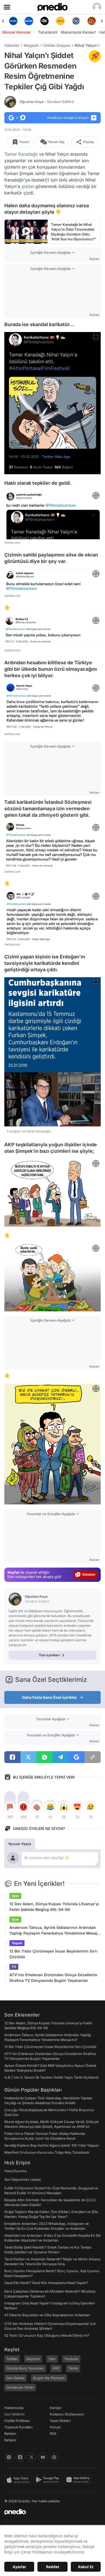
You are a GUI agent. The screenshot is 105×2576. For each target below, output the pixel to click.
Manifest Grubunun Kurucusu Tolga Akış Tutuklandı (47, 2152)
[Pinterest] (54, 2457)
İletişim (10, 2440)
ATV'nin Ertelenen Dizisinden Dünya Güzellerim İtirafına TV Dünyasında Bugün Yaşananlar (53, 1978)
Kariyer (56, 2408)
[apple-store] (19, 2480)
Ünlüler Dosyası (57, 45)
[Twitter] (31, 2457)
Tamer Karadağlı (21, 154)
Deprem (33, 2359)
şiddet (28, 186)
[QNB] (60, 21)
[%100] (45, 21)
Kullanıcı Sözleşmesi (67, 2414)
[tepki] (10, 1807)
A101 (56, 2368)
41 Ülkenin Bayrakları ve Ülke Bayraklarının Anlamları (47, 2315)
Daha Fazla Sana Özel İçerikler (50, 1697)
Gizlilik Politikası (17, 2421)
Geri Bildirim (14, 2414)
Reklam (10, 2434)
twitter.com (12, 543)
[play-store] (49, 2480)
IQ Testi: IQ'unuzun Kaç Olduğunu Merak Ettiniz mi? (47, 2335)
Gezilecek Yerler (20, 2387)
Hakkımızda (14, 2408)
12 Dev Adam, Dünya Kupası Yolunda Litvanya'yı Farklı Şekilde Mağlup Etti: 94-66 (54, 1907)
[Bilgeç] (92, 21)
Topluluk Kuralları (18, 2427)
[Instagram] (9, 2457)
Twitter (12, 2359)
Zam (52, 2359)
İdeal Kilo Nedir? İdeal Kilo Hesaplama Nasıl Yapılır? (46, 2283)
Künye (55, 2427)
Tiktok (73, 2368)
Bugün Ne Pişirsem (49, 2378)
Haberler (12, 45)
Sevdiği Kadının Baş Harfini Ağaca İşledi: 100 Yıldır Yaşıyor (52, 2145)
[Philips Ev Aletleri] (13, 21)
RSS (53, 2434)
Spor (15, 1896)
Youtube (71, 2359)
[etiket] (95, 56)
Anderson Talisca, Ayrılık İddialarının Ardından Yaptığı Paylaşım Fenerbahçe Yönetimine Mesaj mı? (53, 1931)
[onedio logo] (49, 2512)
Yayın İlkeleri (60, 2421)
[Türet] (76, 21)
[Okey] (29, 21)
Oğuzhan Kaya (47, 102)
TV (14, 1967)
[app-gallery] (79, 2480)
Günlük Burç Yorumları (25, 2368)
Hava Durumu (16, 2171)
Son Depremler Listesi (22, 2179)
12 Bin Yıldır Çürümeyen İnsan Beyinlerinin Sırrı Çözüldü (53, 1954)
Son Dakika (15, 2378)
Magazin (31, 45)
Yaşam (17, 1943)
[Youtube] (43, 2457)
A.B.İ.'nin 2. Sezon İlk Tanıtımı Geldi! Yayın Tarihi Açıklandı (51, 2077)
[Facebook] (20, 2457)
